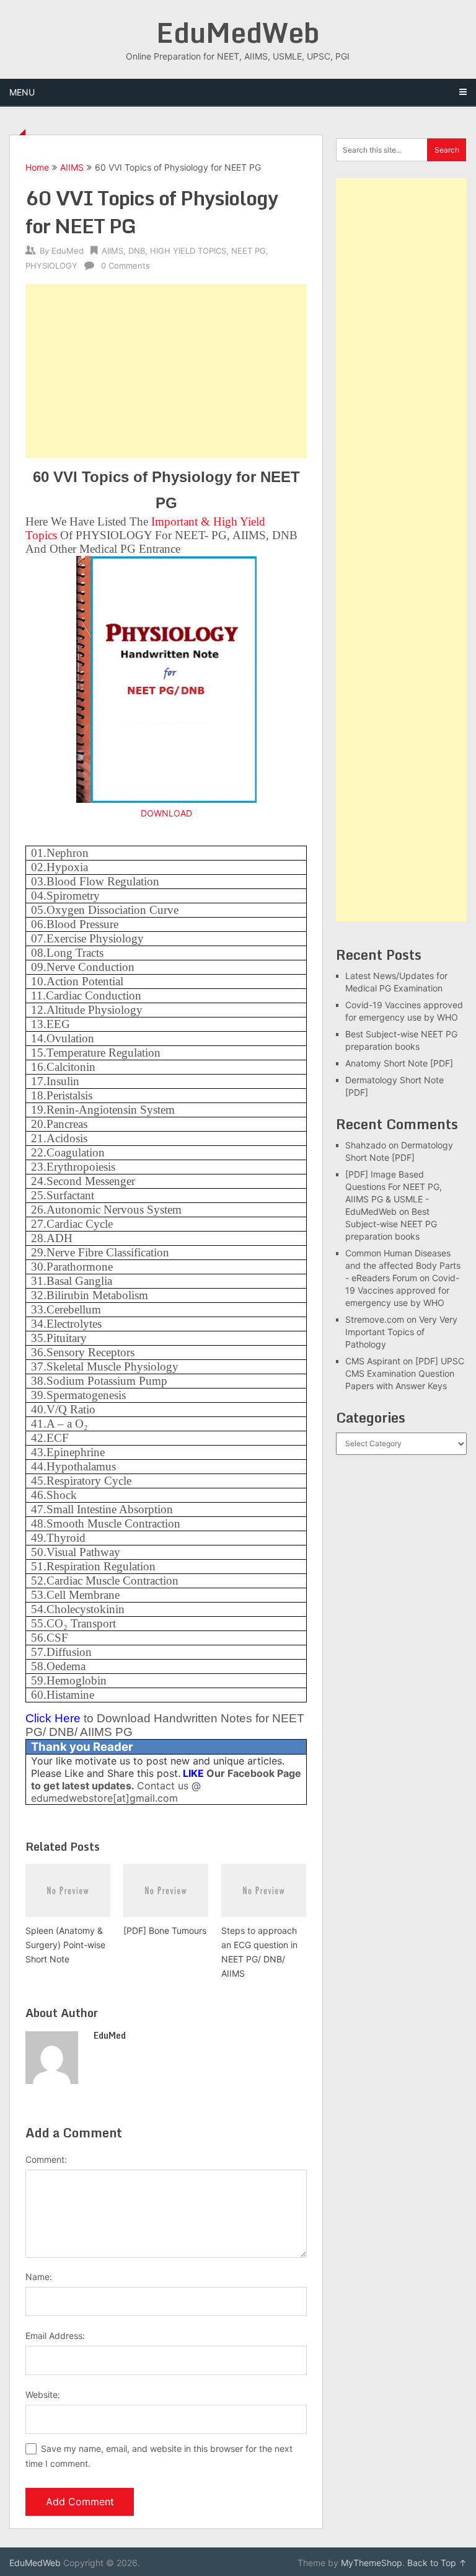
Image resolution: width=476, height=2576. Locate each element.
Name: (39, 2277)
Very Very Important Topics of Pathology (401, 1332)
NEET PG (249, 251)
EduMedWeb (238, 32)
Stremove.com (375, 1319)
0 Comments (126, 266)
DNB (137, 251)
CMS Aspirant (373, 1361)
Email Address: (55, 2336)
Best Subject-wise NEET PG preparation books (391, 1224)
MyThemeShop (372, 2563)
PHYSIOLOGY (51, 266)
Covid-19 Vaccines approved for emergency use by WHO (402, 1290)
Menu (22, 92)
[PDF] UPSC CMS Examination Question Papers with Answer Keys (405, 1373)
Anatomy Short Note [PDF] (399, 1063)
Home (37, 167)
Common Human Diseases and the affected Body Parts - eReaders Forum (403, 1265)
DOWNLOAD (166, 813)
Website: (43, 2395)
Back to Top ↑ (437, 2563)
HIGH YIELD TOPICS (188, 251)
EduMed (68, 251)
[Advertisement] (166, 371)
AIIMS (72, 167)
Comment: (46, 2159)
